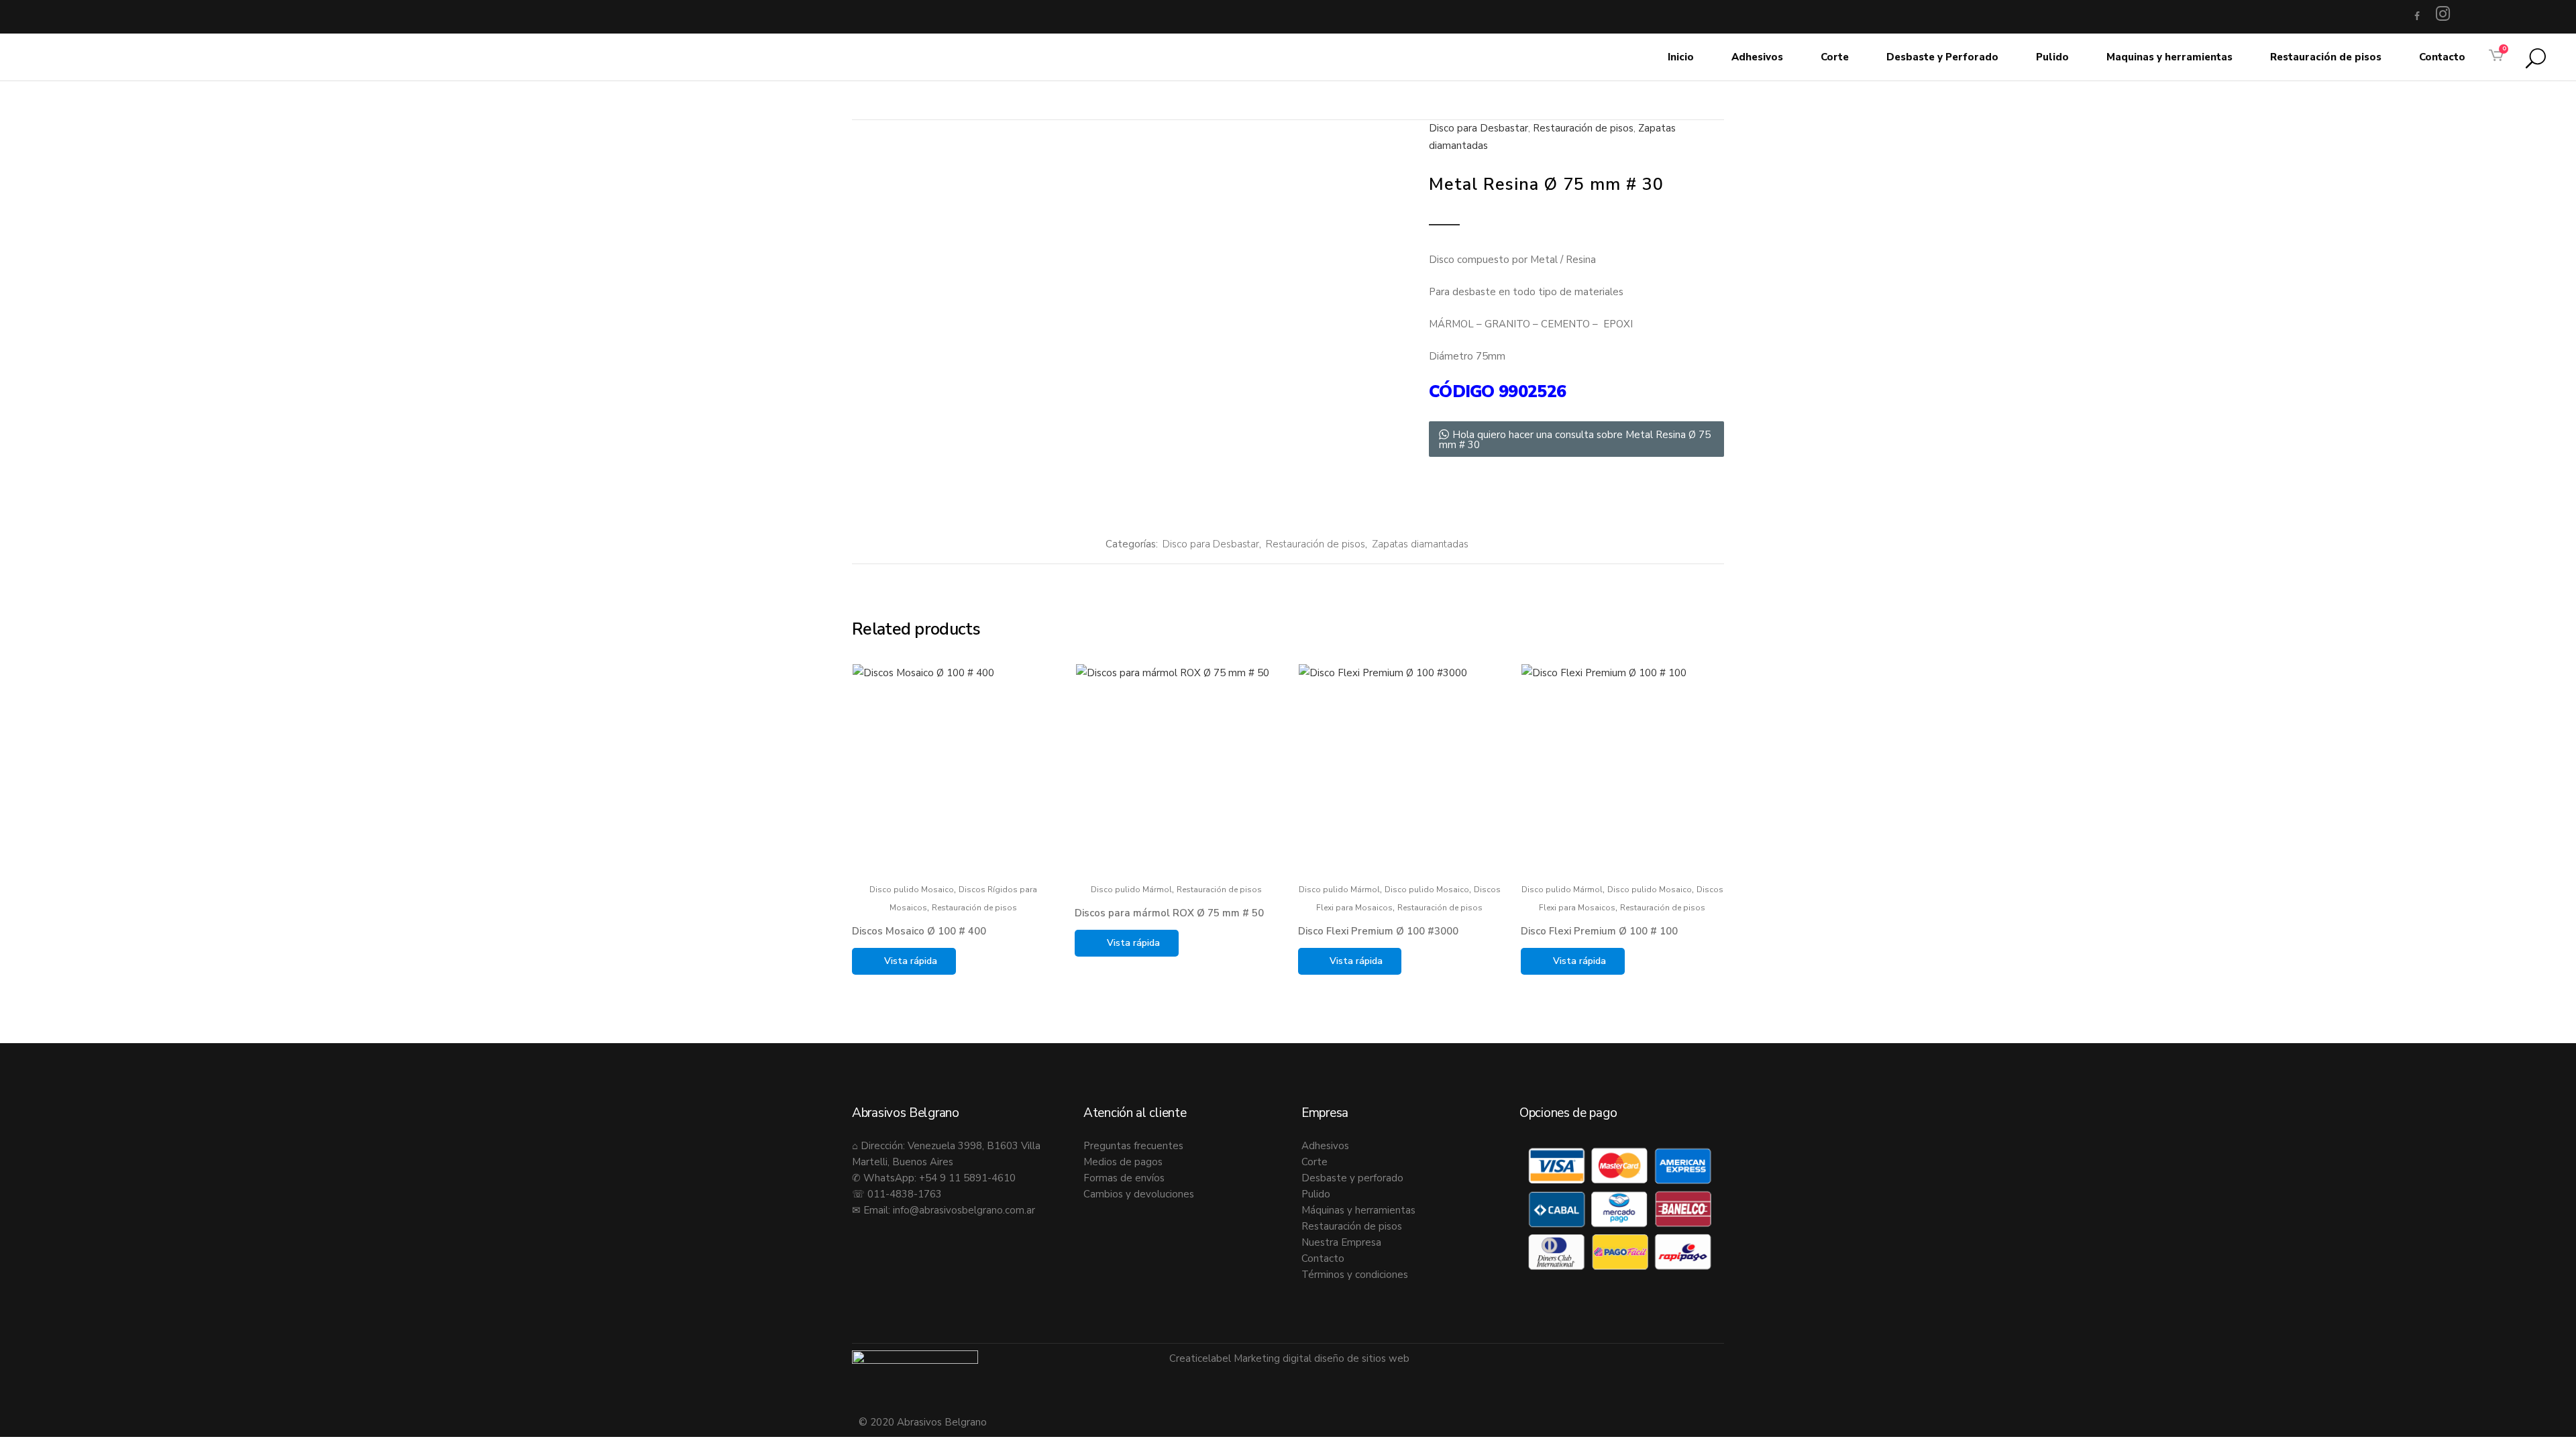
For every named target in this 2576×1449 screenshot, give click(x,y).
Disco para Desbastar (1479, 128)
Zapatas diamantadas (1420, 544)
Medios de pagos (1123, 1162)
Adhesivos (1325, 1146)
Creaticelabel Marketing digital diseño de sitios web (1289, 1358)
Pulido (1316, 1194)
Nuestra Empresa (1341, 1242)
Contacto (1323, 1258)
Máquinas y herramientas (1358, 1210)
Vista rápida (911, 961)
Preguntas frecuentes (1133, 1146)
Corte (1314, 1162)
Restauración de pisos (1583, 128)
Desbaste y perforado (1352, 1178)
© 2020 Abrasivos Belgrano (923, 1422)
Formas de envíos (1124, 1178)
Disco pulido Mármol (1131, 890)
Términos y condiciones (1355, 1275)
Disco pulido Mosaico (912, 890)
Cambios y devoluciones (1139, 1194)
